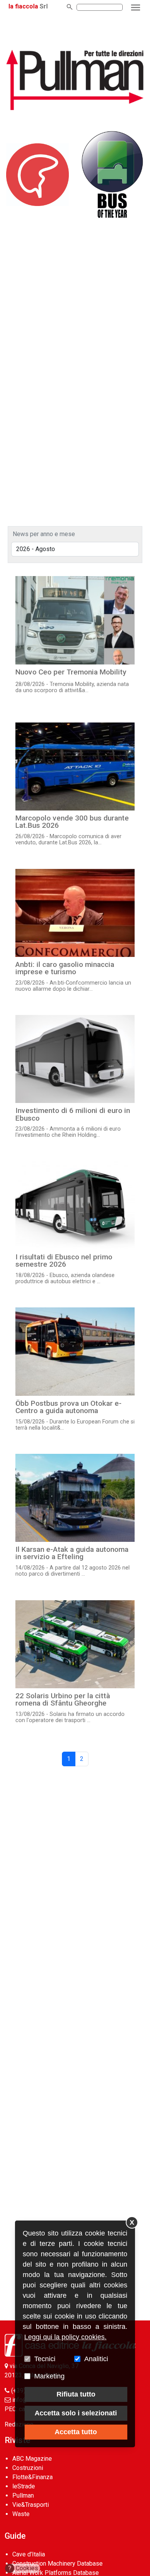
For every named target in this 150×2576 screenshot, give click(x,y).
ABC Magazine (32, 2459)
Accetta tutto (76, 2432)
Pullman (23, 2495)
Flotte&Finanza (32, 2477)
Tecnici (45, 2359)
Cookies (23, 2568)
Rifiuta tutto (76, 2394)
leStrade (24, 2486)
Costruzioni (28, 2468)
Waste (21, 2514)
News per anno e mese (44, 534)
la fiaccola (23, 6)
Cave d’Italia (29, 2554)
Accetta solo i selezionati (76, 2413)
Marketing (49, 2376)
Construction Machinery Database (57, 2564)
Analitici (96, 2359)
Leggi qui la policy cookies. (65, 2337)
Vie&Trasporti (31, 2505)
